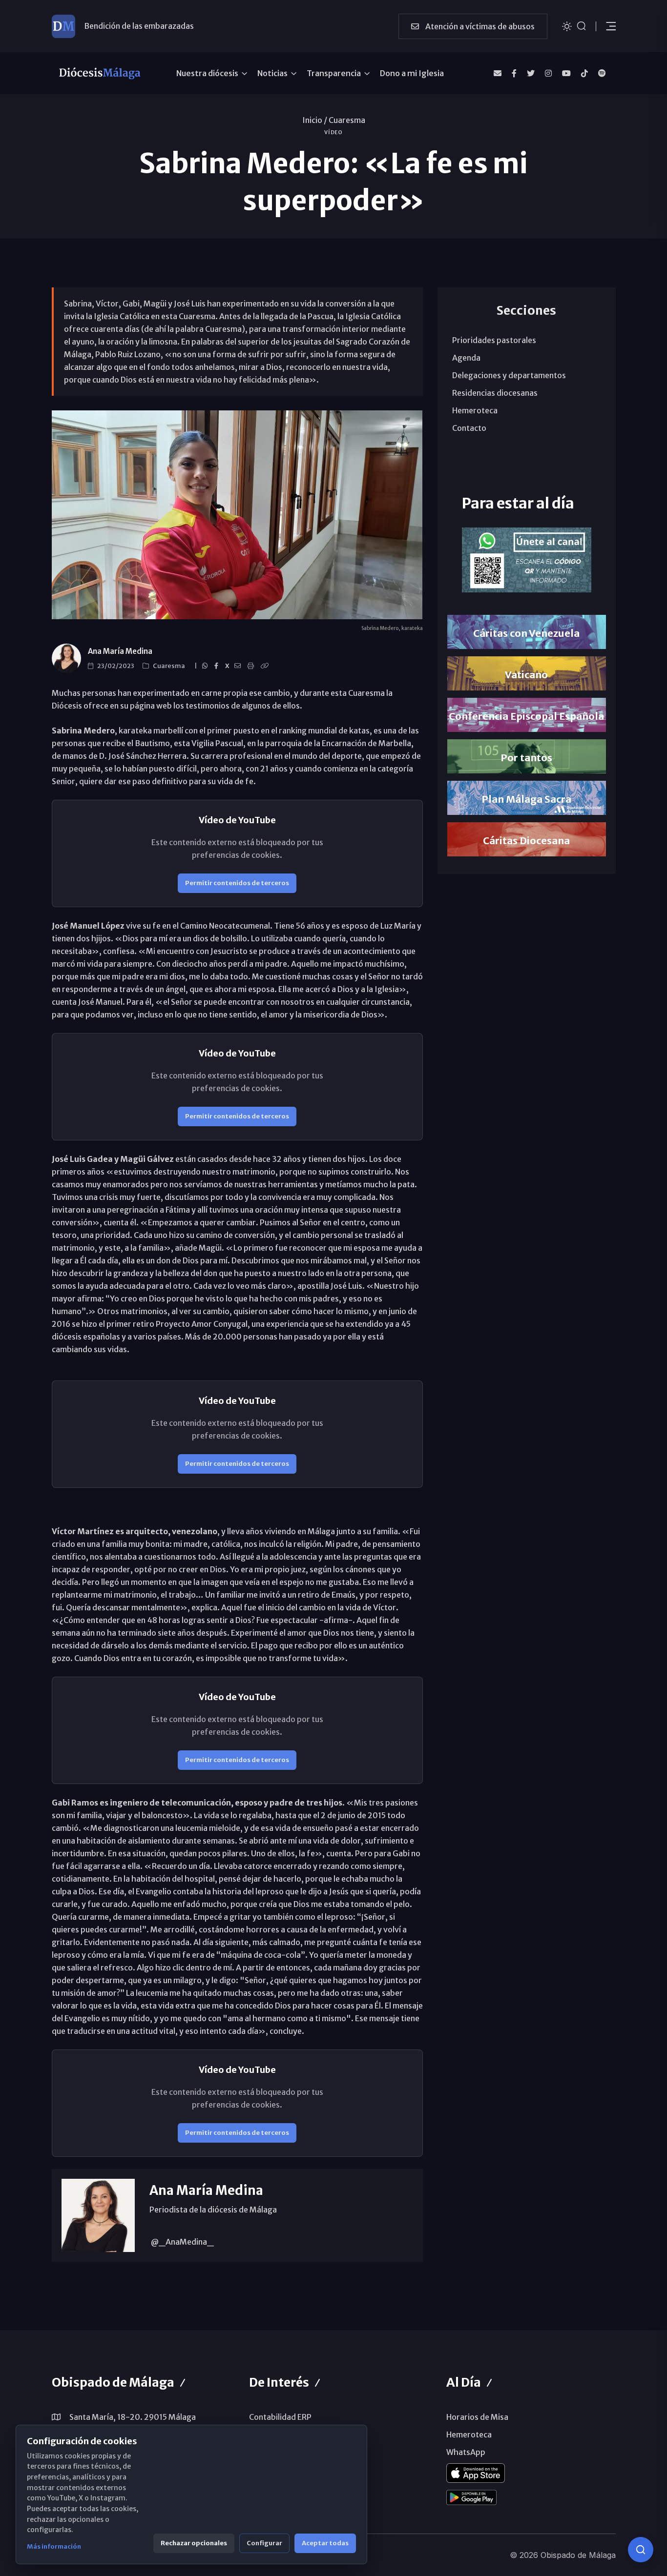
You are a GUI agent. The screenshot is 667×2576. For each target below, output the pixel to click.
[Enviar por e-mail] (239, 666)
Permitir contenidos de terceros (237, 883)
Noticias (272, 73)
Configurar (264, 2543)
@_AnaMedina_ (182, 2242)
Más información (54, 2546)
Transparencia (334, 73)
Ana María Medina (120, 651)
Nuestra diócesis (207, 73)
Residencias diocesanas (495, 393)
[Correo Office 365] (498, 73)
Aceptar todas (325, 2543)
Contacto (469, 428)
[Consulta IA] (641, 2550)
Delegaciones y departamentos (509, 375)
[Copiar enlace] (266, 666)
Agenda (466, 358)
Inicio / (315, 120)
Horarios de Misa (477, 2417)
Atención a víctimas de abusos (479, 26)
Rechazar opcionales (194, 2543)
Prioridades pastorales (494, 340)
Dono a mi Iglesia (412, 73)
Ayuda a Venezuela (118, 26)
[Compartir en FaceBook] (218, 666)
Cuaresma (347, 120)
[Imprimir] (252, 666)
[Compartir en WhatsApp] (206, 666)
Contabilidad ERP (280, 2417)
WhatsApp (466, 2452)
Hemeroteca (475, 410)
